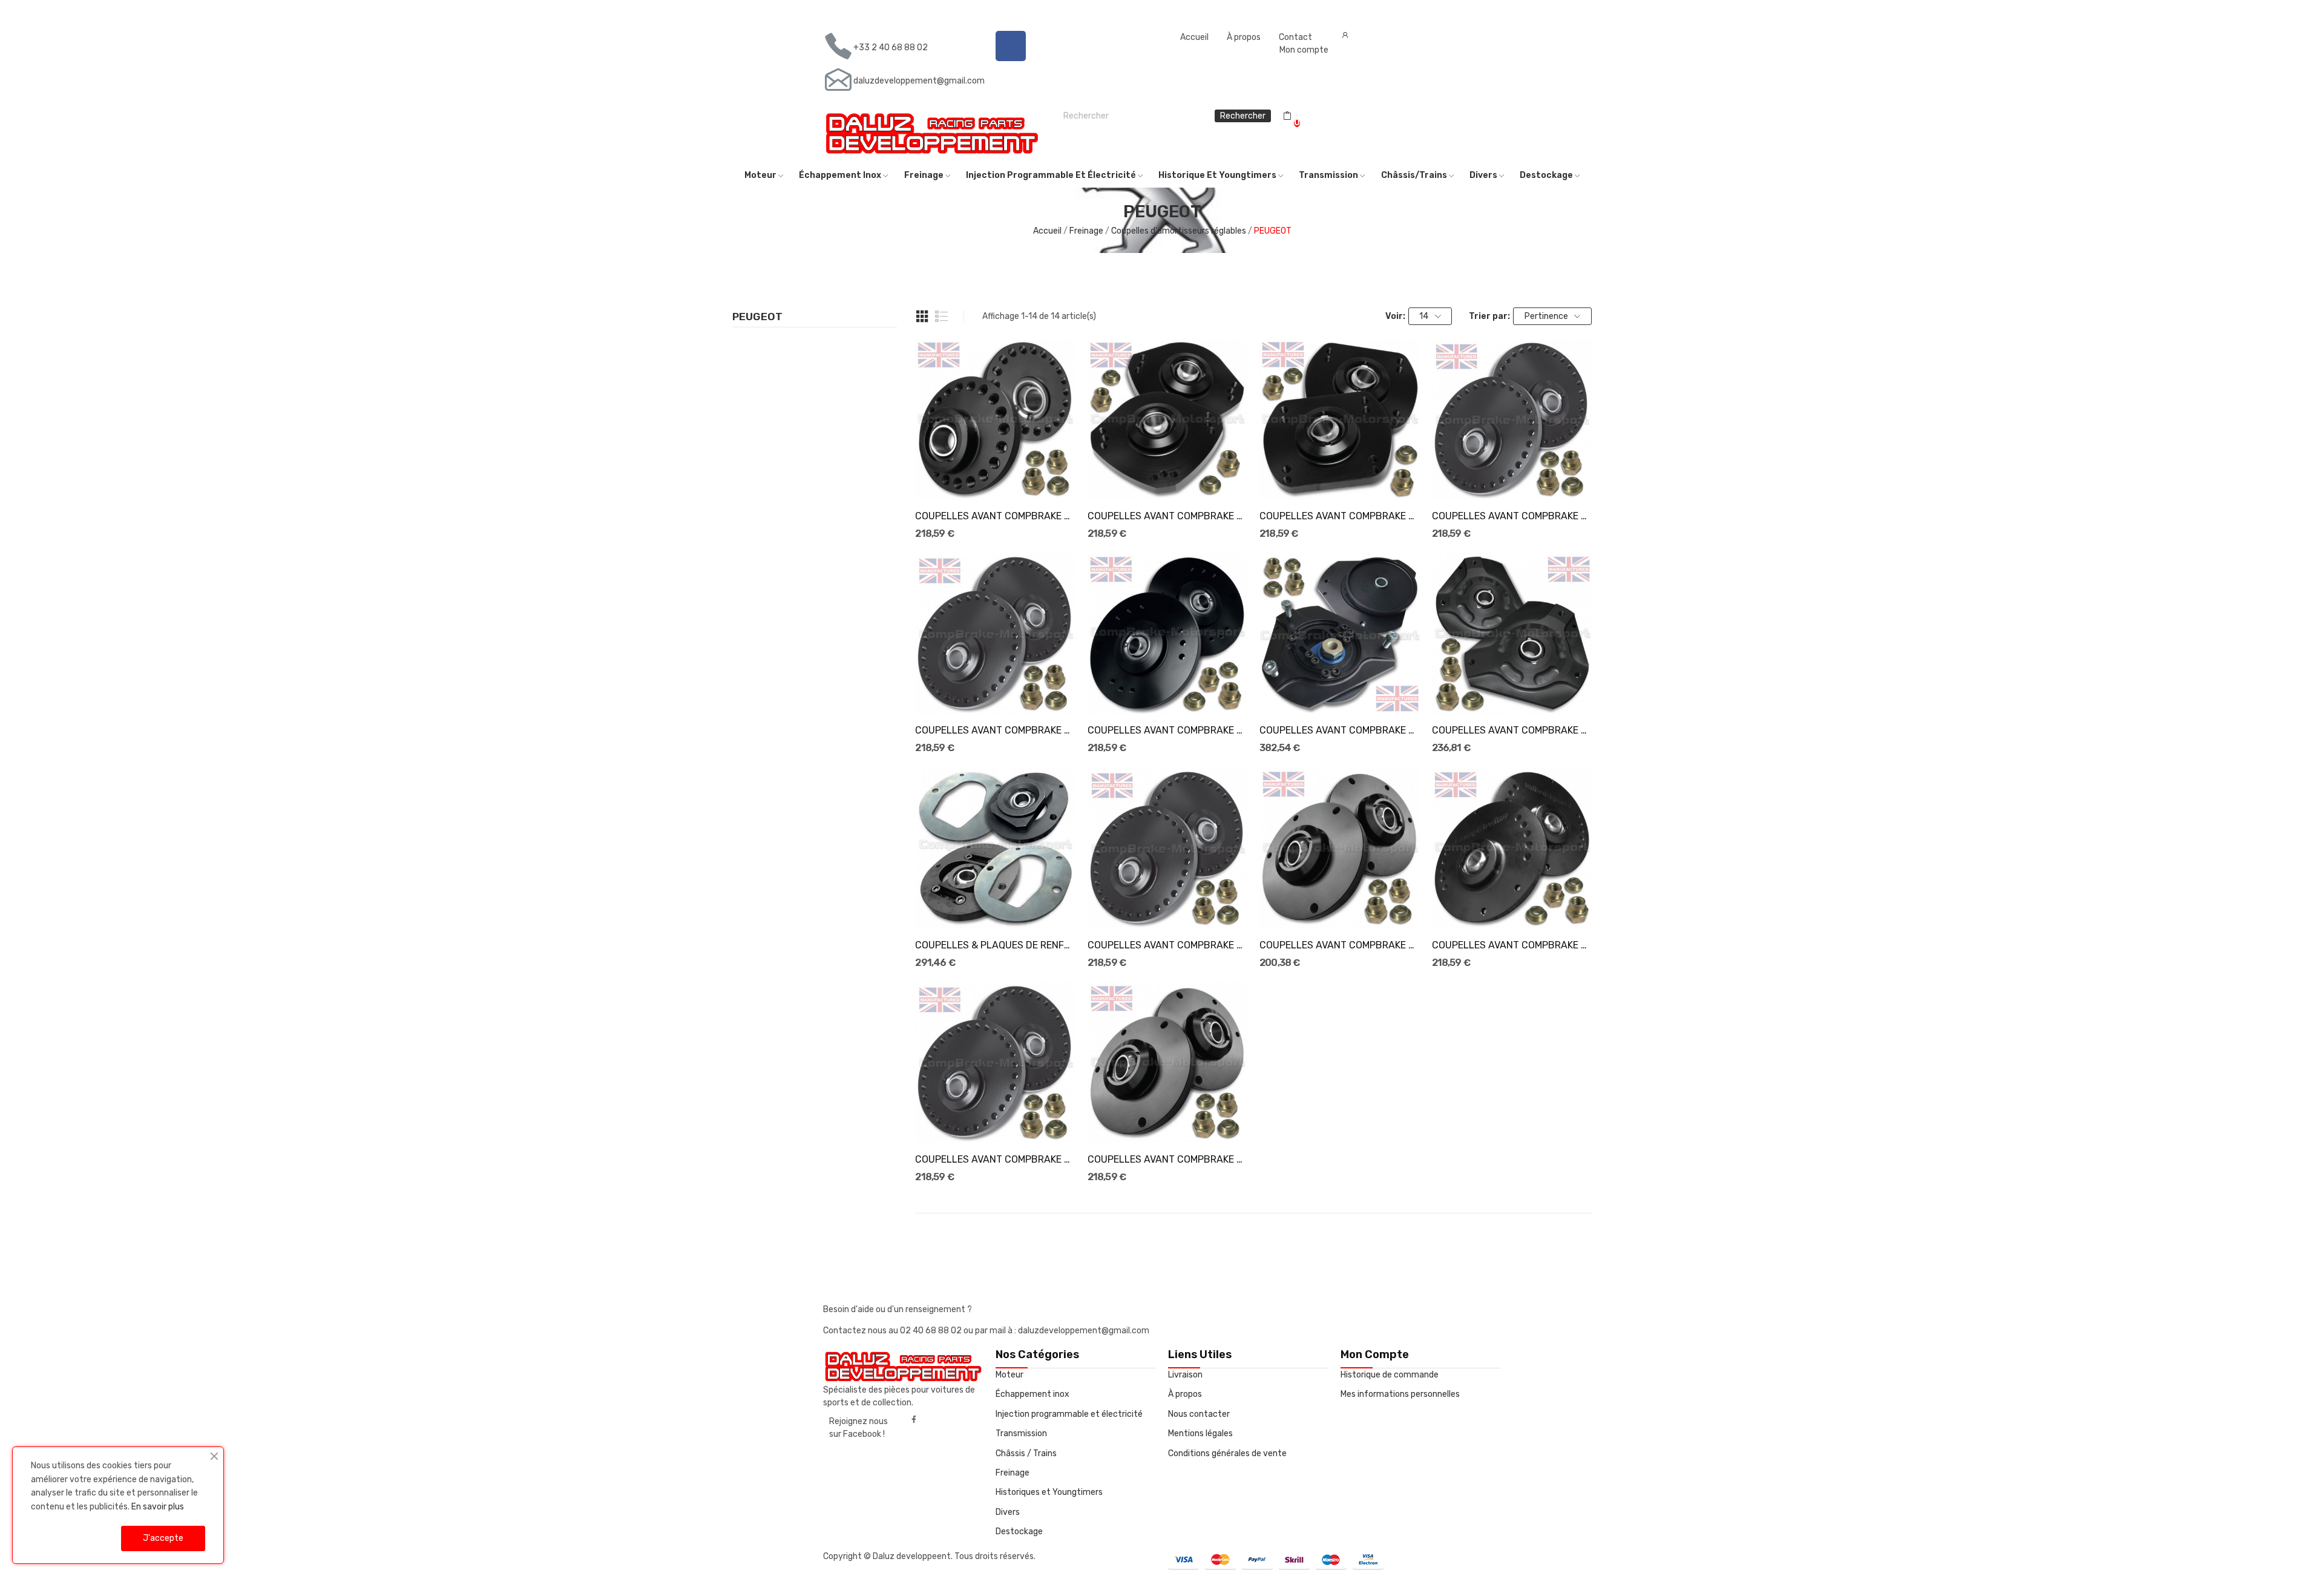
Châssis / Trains (1026, 1453)
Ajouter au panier (996, 478)
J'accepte (163, 1538)
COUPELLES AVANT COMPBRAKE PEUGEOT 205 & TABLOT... (995, 730)
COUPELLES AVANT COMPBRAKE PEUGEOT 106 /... (1512, 516)
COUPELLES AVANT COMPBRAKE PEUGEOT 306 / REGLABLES (1512, 945)
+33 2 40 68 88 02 (891, 48)
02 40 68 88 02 (932, 1331)
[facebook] (914, 1420)
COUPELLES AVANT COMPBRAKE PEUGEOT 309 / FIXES (1167, 1159)
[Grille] (922, 317)
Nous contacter (1199, 1414)
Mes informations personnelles (1400, 1394)
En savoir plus (158, 1507)
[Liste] (942, 317)
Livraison (1185, 1375)
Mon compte (1304, 50)
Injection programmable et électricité (1069, 1414)
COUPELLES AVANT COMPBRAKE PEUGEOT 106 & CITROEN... (995, 516)
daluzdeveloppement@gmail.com (919, 81)
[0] (1287, 116)
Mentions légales (1200, 1433)
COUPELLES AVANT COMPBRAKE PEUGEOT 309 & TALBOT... (995, 1159)
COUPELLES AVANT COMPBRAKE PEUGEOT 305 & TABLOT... (1167, 945)
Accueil (1194, 37)
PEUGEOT (757, 317)
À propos (1244, 37)
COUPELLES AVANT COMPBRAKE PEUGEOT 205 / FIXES (1167, 730)
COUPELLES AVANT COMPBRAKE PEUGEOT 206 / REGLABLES (1339, 730)
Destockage (1019, 1532)
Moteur (1009, 1375)
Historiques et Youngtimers (1049, 1492)
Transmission (1021, 1433)
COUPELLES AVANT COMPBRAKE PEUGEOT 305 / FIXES (1339, 945)
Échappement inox (1032, 1394)
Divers (1008, 1512)
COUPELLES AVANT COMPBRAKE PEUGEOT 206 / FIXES (1512, 730)
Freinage (1013, 1473)
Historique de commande (1390, 1375)
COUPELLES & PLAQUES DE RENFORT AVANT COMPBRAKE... (995, 945)
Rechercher (1243, 116)
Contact (1295, 37)
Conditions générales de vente (1227, 1453)
